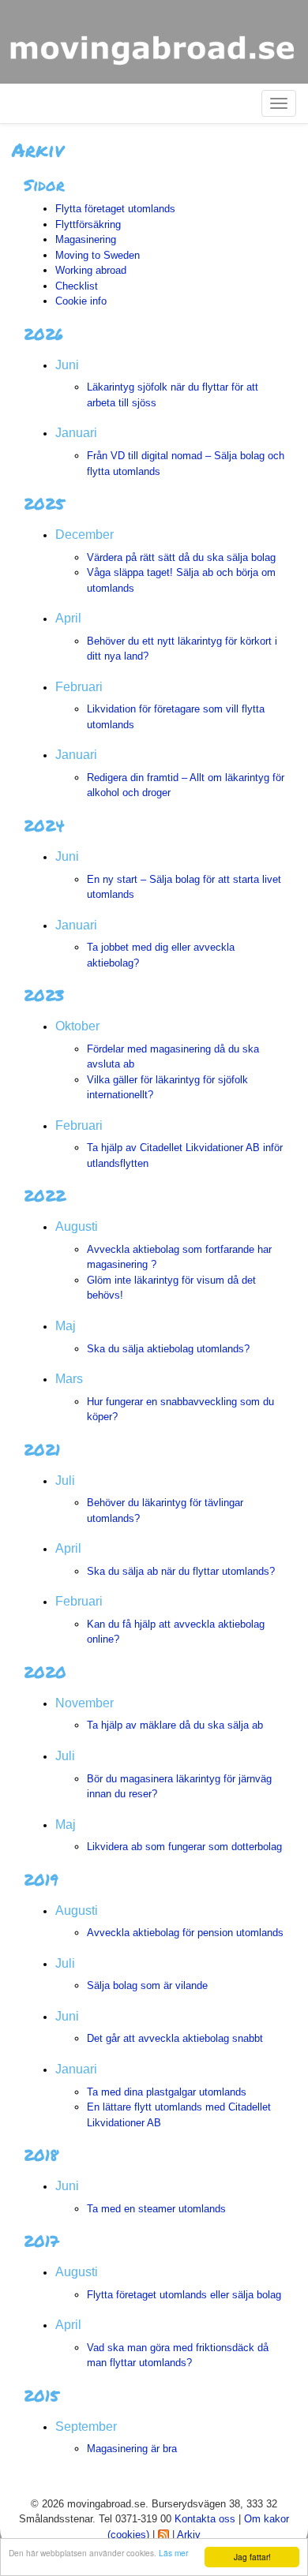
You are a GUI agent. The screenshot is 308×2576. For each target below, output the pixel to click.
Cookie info (81, 301)
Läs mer (173, 2553)
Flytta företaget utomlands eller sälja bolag (184, 2295)
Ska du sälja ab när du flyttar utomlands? (181, 1571)
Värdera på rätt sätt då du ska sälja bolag (181, 557)
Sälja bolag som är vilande (147, 1985)
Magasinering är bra (132, 2449)
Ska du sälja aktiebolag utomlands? (168, 1349)
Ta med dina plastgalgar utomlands (167, 2092)
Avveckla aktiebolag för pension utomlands (185, 1933)
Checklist (77, 286)
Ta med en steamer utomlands (156, 2209)
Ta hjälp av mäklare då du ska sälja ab (175, 1725)
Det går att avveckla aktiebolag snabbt (175, 2038)
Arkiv (189, 2535)
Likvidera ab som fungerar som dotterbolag (184, 1847)
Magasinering (86, 239)
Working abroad (91, 270)
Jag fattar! (252, 2557)
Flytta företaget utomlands (115, 209)
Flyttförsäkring (88, 224)
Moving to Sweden (98, 255)
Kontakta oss (205, 2519)
